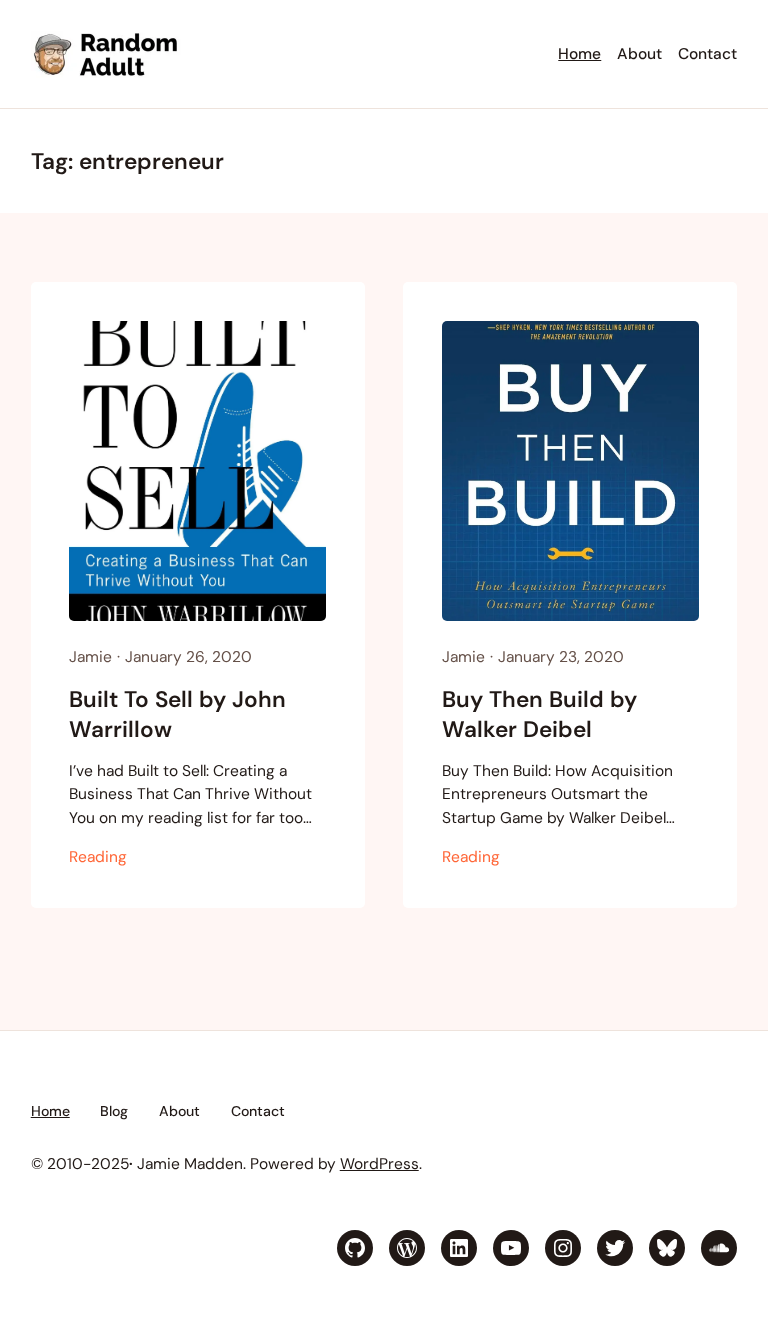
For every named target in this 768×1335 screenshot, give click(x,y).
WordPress (379, 1164)
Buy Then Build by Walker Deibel (539, 714)
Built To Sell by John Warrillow (177, 714)
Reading (98, 857)
